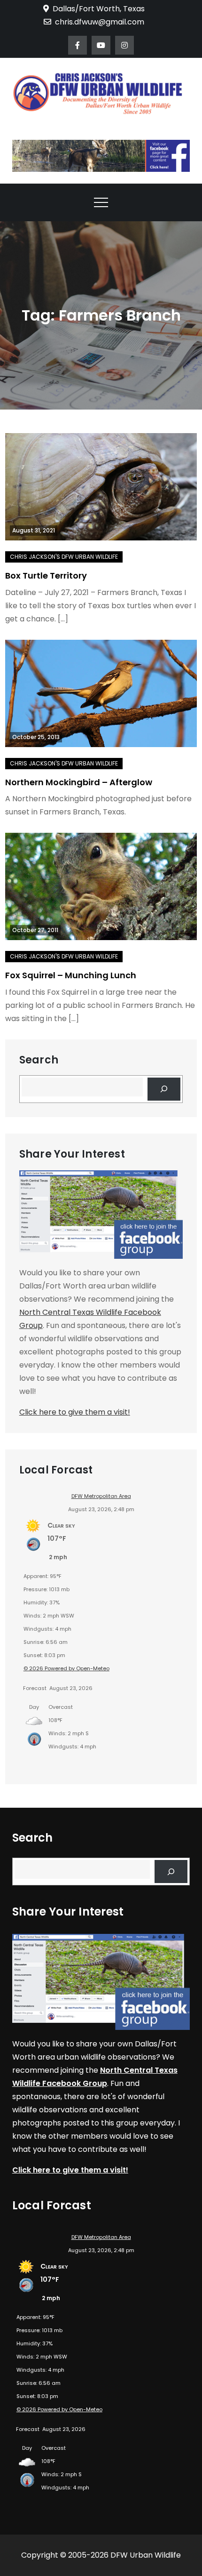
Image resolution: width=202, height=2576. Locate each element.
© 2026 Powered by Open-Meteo (66, 1668)
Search (39, 1060)
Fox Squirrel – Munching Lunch (71, 975)
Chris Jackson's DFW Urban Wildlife (64, 557)
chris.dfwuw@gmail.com (100, 22)
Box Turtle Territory (46, 576)
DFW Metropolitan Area (101, 1496)
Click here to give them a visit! (75, 1412)
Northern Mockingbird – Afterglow (79, 782)
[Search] (164, 1089)
